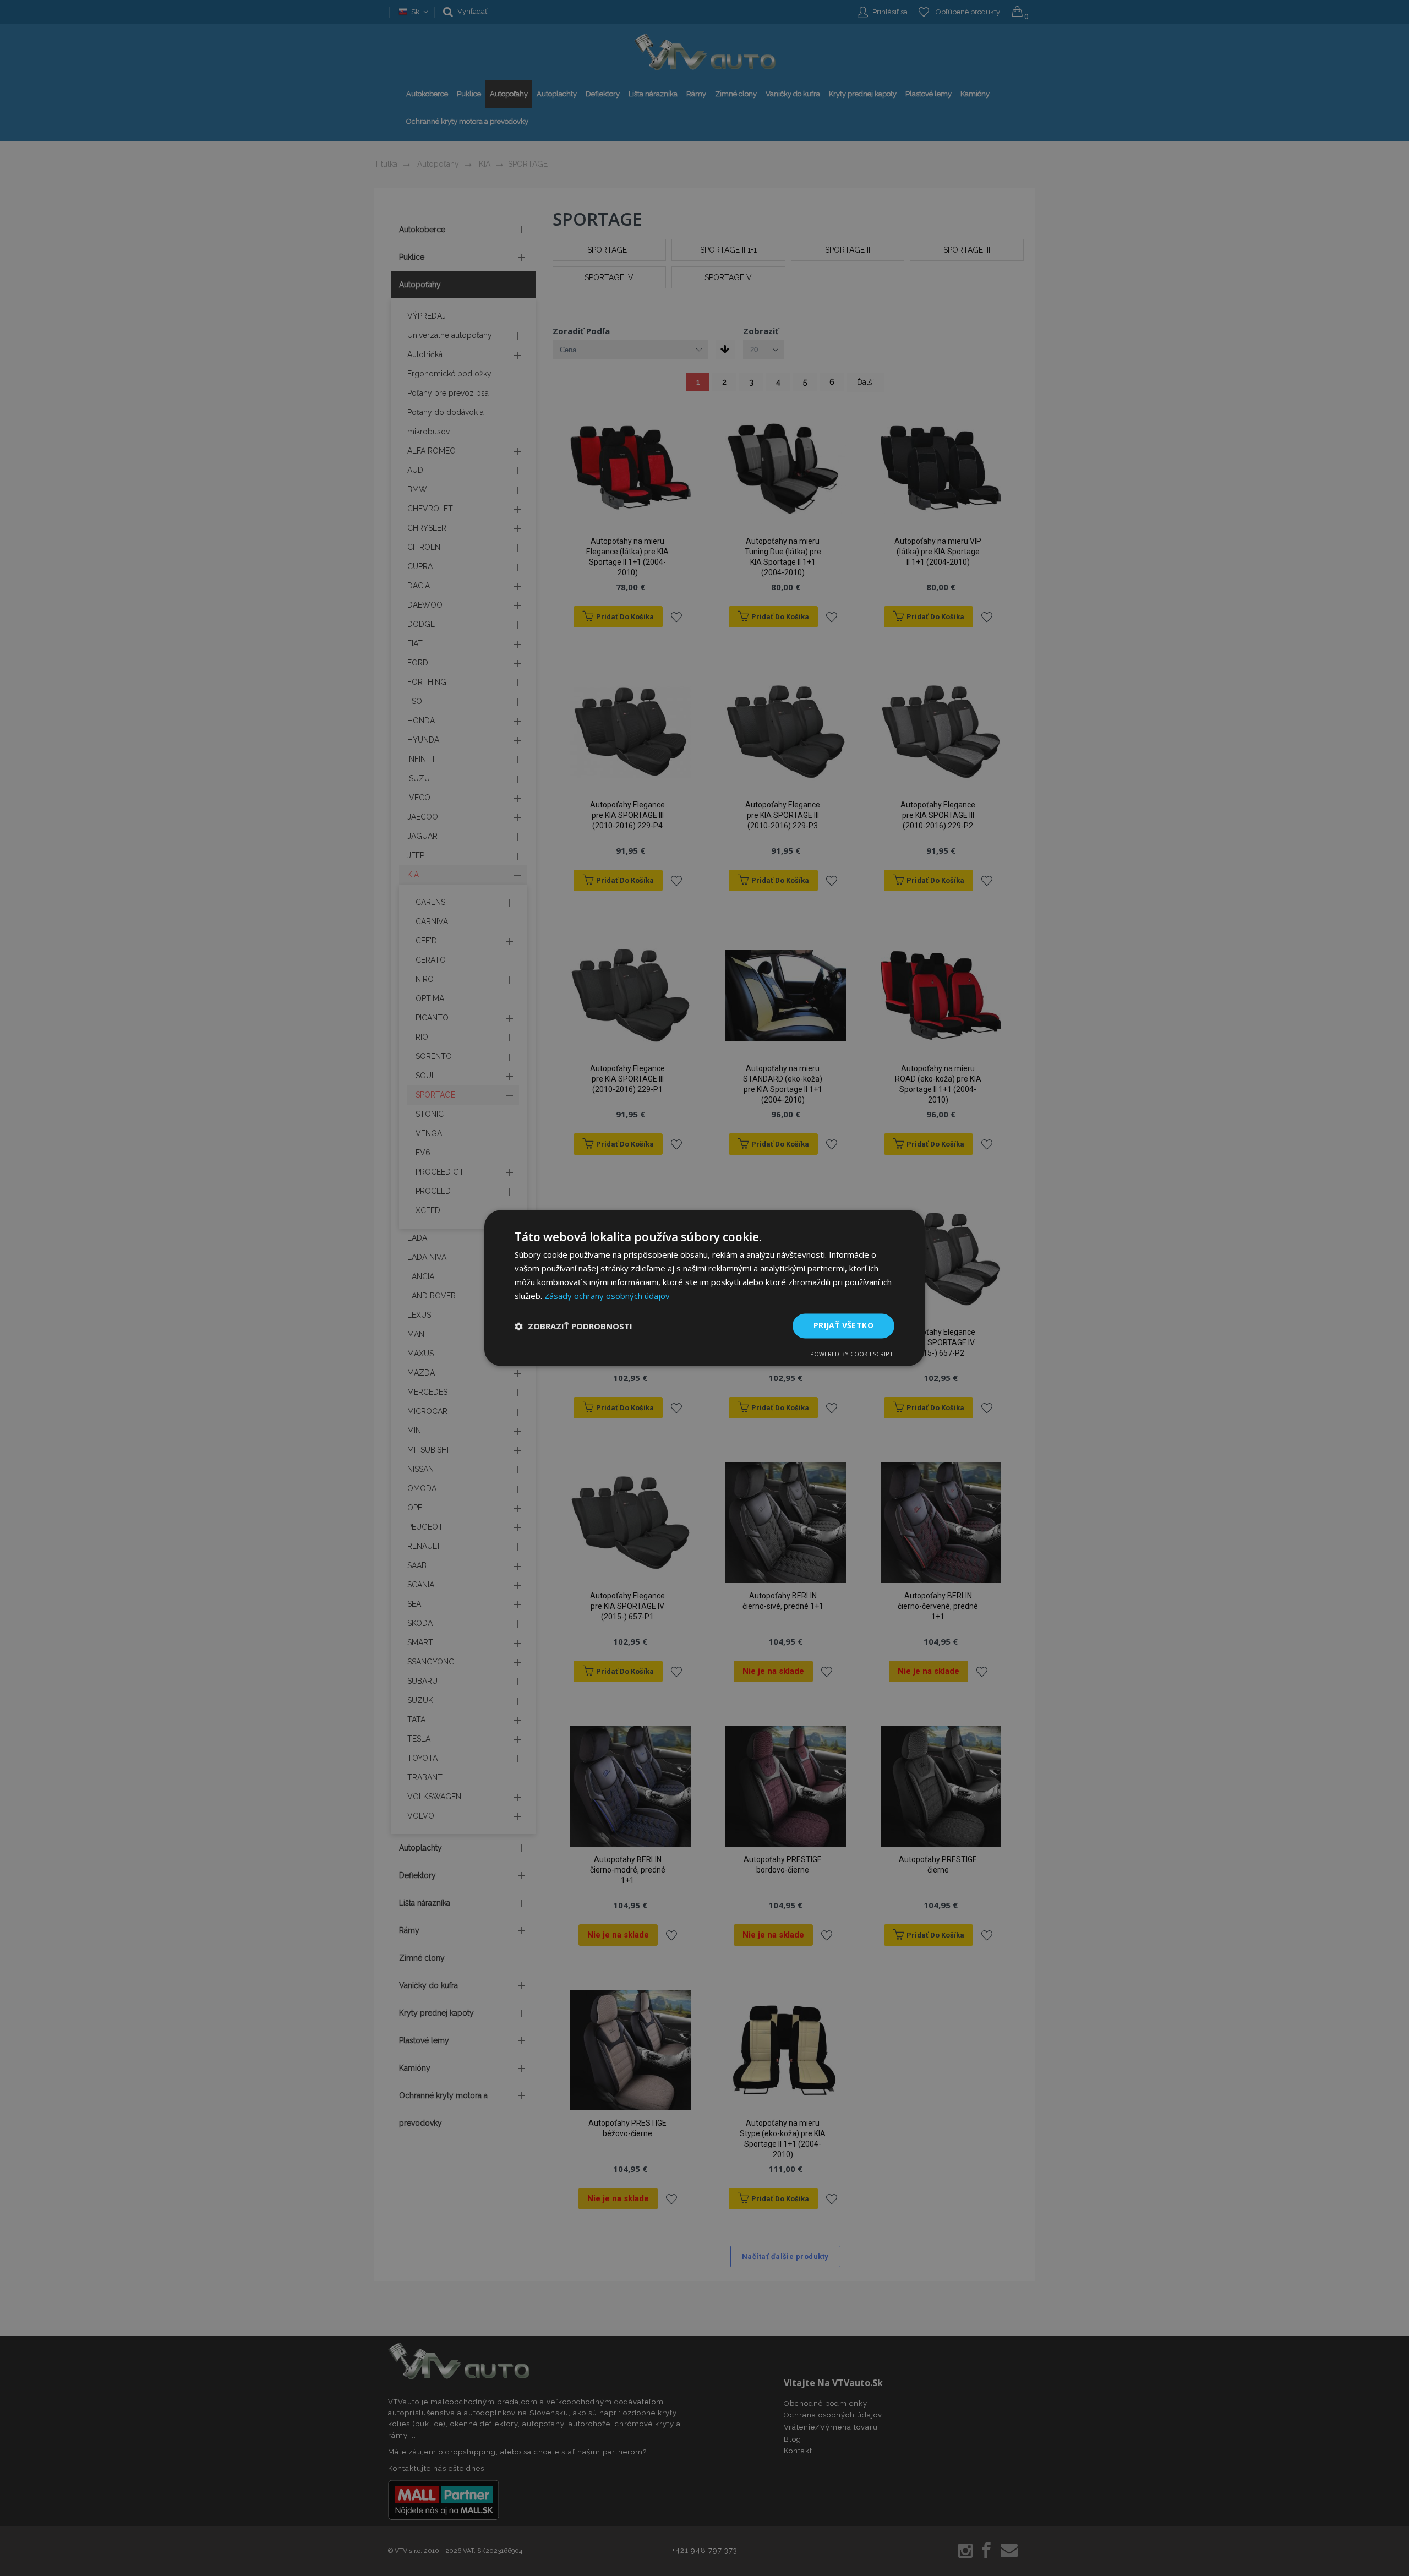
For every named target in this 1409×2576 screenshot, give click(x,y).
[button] (574, 1326)
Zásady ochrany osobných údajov (607, 1296)
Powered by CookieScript (852, 1354)
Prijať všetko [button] (843, 1326)
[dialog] (704, 1288)
